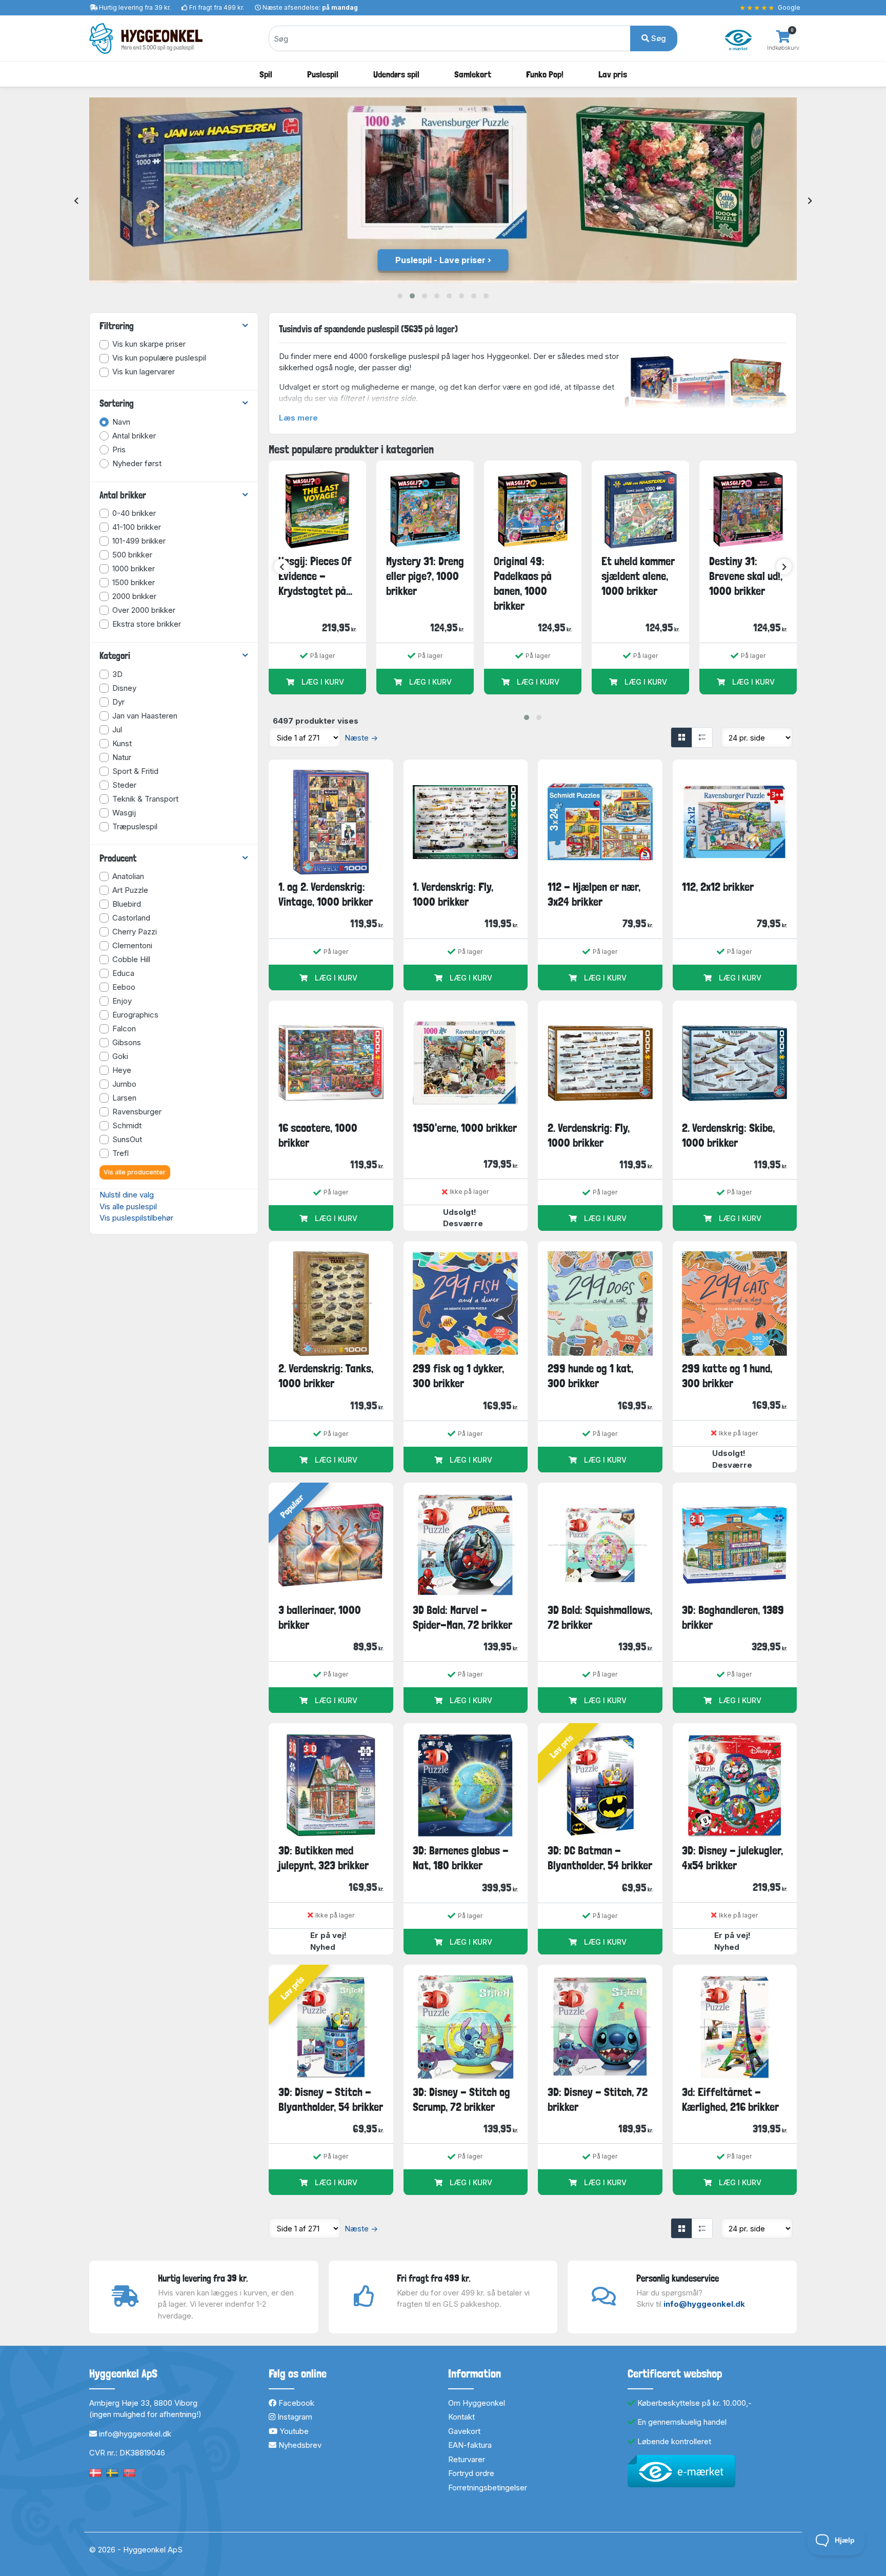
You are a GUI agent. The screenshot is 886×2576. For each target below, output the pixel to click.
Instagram (294, 2417)
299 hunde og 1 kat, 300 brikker (590, 1376)
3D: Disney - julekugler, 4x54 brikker (732, 1858)
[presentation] (76, 201)
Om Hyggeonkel (477, 2403)
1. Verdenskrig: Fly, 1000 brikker (453, 894)
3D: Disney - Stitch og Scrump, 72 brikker (461, 2099)
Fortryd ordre (471, 2473)
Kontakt (461, 2417)
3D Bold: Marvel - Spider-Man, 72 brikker (462, 1617)
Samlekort (473, 74)
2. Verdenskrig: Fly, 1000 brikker (589, 1135)
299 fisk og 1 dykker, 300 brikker (458, 1376)
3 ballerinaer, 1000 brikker (320, 1617)
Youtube (293, 2431)
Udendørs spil (396, 74)
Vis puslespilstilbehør (136, 1218)
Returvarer (467, 2459)
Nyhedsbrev (299, 2445)
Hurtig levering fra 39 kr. (135, 7)
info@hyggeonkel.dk (704, 2304)
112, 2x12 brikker (718, 887)
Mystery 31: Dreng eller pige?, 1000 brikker (425, 576)
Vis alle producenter (135, 1172)
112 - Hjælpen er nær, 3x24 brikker (594, 894)
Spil (266, 74)
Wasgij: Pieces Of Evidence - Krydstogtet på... (315, 576)
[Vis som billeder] (681, 737)
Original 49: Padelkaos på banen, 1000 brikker (523, 584)
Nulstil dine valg (127, 1195)
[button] (400, 296)
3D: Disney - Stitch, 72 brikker (598, 2099)
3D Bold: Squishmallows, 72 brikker (600, 1617)
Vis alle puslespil (128, 1206)
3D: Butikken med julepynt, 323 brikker (324, 1858)
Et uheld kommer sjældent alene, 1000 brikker (638, 576)
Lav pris (613, 74)
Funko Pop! (545, 74)
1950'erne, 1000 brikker (465, 1128)
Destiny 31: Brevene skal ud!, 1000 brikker (746, 576)
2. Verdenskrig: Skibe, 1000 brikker (728, 1135)
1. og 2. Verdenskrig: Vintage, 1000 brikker (326, 894)
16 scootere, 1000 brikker (318, 1135)
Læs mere (298, 418)
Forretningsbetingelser (488, 2488)
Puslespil (323, 74)
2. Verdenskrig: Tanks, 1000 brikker (326, 1376)
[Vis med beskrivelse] (702, 737)
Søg (658, 38)
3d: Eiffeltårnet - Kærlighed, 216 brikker (730, 2099)
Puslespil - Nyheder (442, 260)
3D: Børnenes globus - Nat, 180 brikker (461, 1858)
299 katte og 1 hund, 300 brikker (727, 1376)
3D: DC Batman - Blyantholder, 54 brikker (600, 1858)
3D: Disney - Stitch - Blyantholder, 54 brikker (331, 2099)
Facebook (295, 2403)
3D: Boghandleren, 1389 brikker (733, 1617)
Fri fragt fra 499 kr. (217, 7)
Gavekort (464, 2431)
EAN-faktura (470, 2445)
